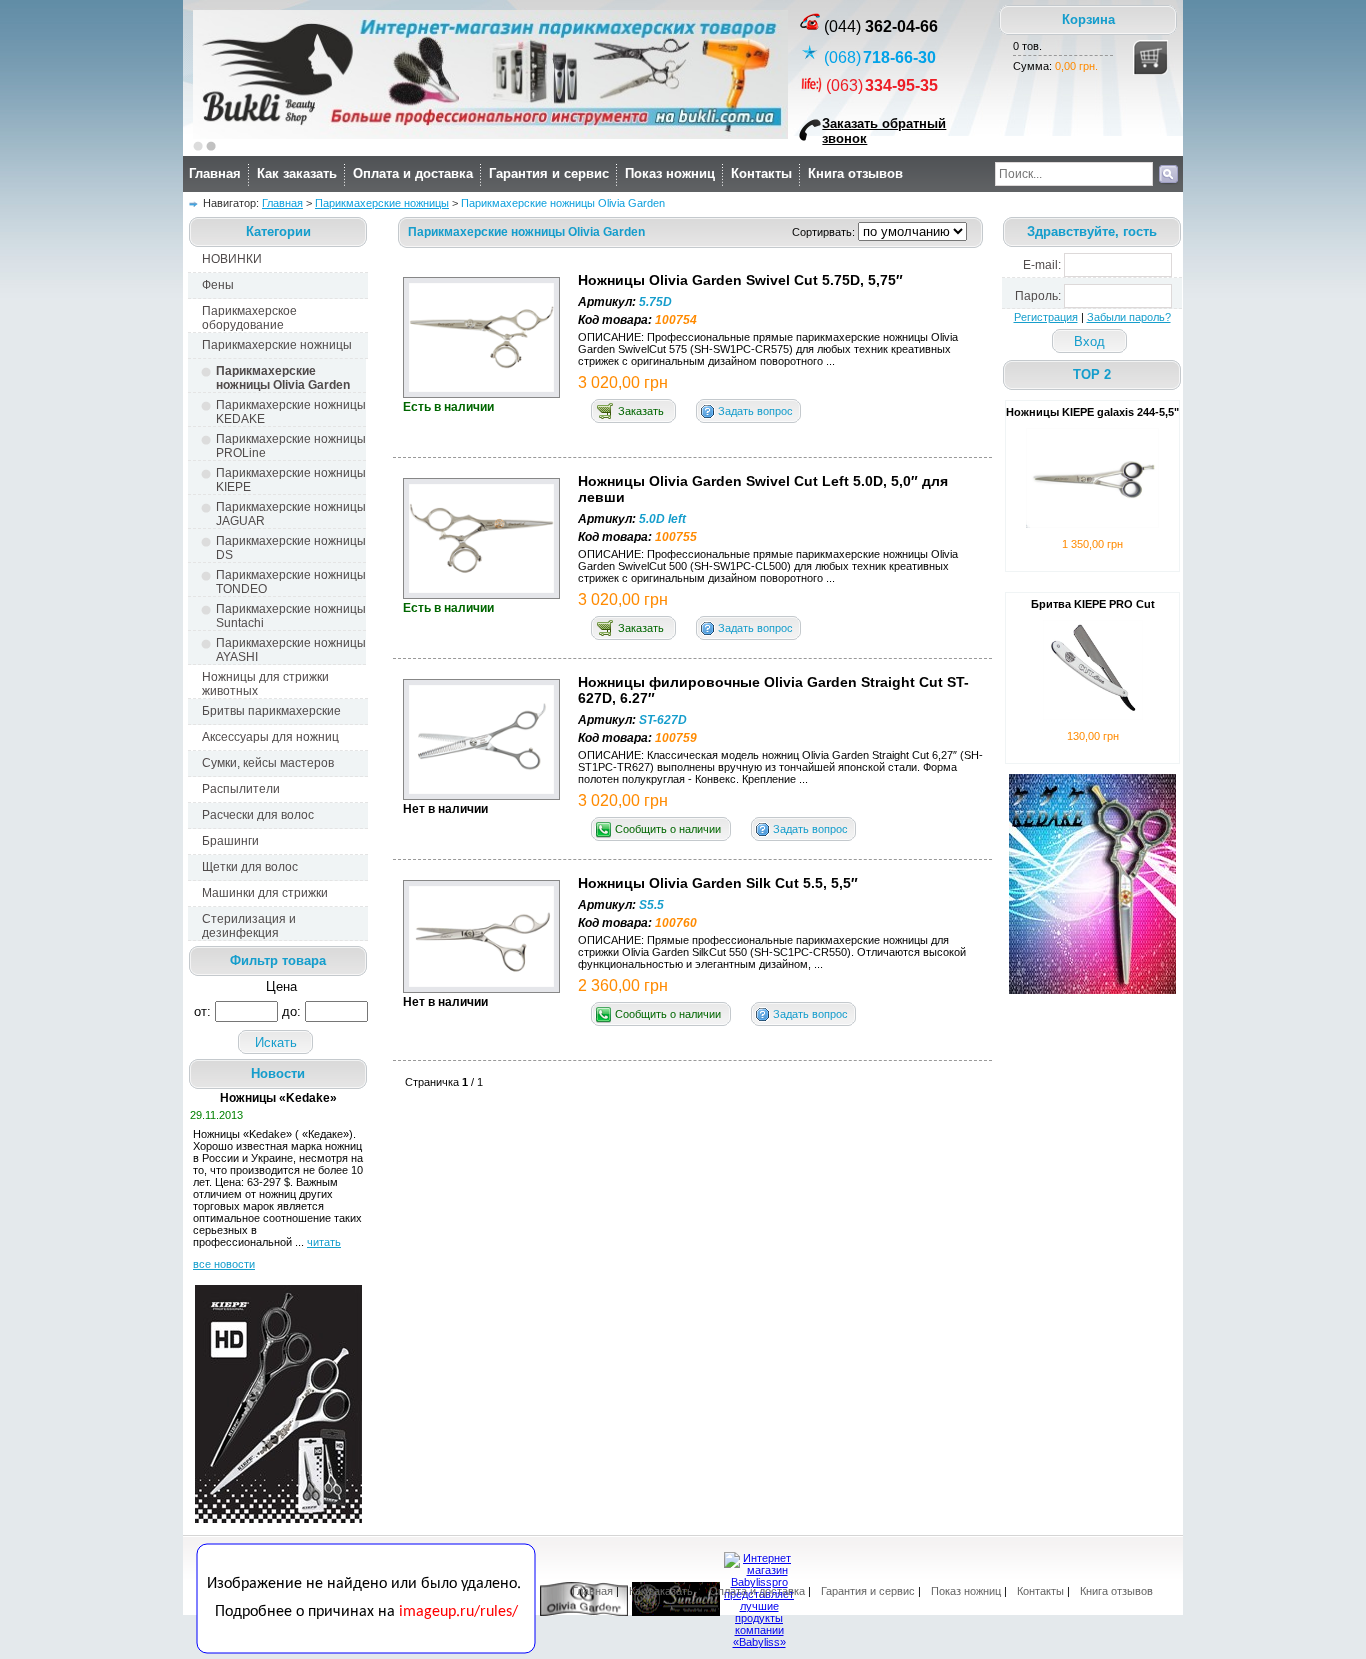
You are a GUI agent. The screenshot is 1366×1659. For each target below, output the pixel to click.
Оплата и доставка (413, 173)
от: (202, 1011)
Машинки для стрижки (265, 893)
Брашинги (230, 841)
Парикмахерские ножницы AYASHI (291, 650)
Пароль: (1038, 296)
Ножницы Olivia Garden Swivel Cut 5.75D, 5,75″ (740, 280)
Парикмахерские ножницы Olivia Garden (283, 378)
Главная (215, 173)
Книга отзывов (855, 173)
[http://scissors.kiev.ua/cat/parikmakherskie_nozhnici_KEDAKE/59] (1092, 990)
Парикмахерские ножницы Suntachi (291, 616)
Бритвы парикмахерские (271, 711)
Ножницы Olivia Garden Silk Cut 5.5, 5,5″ (718, 883)
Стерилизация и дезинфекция (249, 926)
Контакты (761, 173)
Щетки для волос (250, 867)
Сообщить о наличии (668, 829)
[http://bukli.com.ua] (490, 135)
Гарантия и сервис (549, 173)
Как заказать (297, 173)
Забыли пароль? (1129, 317)
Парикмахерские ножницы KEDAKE (291, 412)
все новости (224, 1264)
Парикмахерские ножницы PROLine (291, 446)
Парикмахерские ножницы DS (291, 548)
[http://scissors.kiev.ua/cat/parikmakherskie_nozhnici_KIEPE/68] (278, 1519)
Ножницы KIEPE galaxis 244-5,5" (1092, 412)
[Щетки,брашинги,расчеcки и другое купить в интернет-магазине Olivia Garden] (584, 1612)
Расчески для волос (258, 815)
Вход (1089, 341)
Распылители (241, 789)
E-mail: (1042, 265)
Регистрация (1046, 317)
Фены (218, 285)
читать (324, 1242)
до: (291, 1011)
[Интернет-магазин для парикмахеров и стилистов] (366, 1650)
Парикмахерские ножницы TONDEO (291, 582)
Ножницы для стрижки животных (265, 684)
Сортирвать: (825, 232)
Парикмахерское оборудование (249, 318)
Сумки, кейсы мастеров (268, 763)
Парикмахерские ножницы (382, 203)
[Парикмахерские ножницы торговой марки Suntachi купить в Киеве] (676, 1612)
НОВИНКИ (232, 259)
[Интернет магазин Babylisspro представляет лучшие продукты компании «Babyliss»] (759, 1642)
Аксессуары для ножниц (270, 737)
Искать (276, 1042)
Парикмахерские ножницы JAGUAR (291, 514)
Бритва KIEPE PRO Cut (1093, 604)
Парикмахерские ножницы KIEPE (291, 480)
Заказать (641, 411)
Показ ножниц (670, 173)
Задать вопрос (755, 411)
